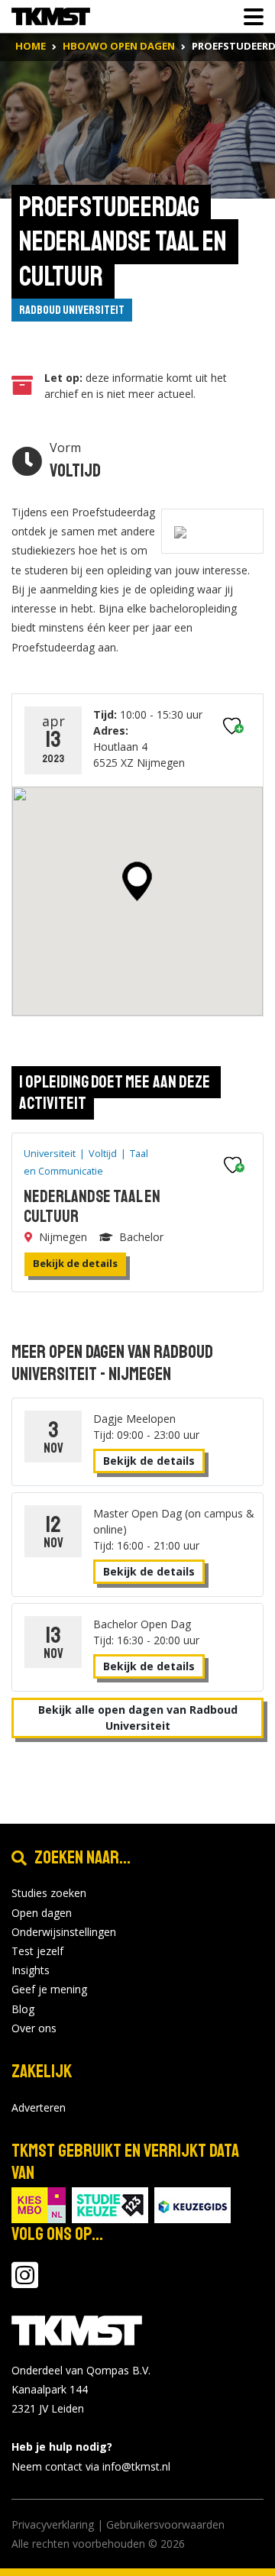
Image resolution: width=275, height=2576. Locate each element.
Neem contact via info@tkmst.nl (91, 2466)
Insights (31, 1970)
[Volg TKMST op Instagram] (25, 2282)
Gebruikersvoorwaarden (165, 2524)
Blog (23, 2009)
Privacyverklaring (53, 2524)
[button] (137, 881)
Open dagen (42, 1913)
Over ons (34, 2028)
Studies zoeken (49, 1893)
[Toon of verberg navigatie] (249, 17)
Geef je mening (49, 1989)
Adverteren (39, 2107)
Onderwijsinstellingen (64, 1932)
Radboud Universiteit (72, 310)
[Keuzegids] (192, 2204)
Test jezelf (37, 1951)
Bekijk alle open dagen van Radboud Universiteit (138, 1718)
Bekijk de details (75, 1263)
